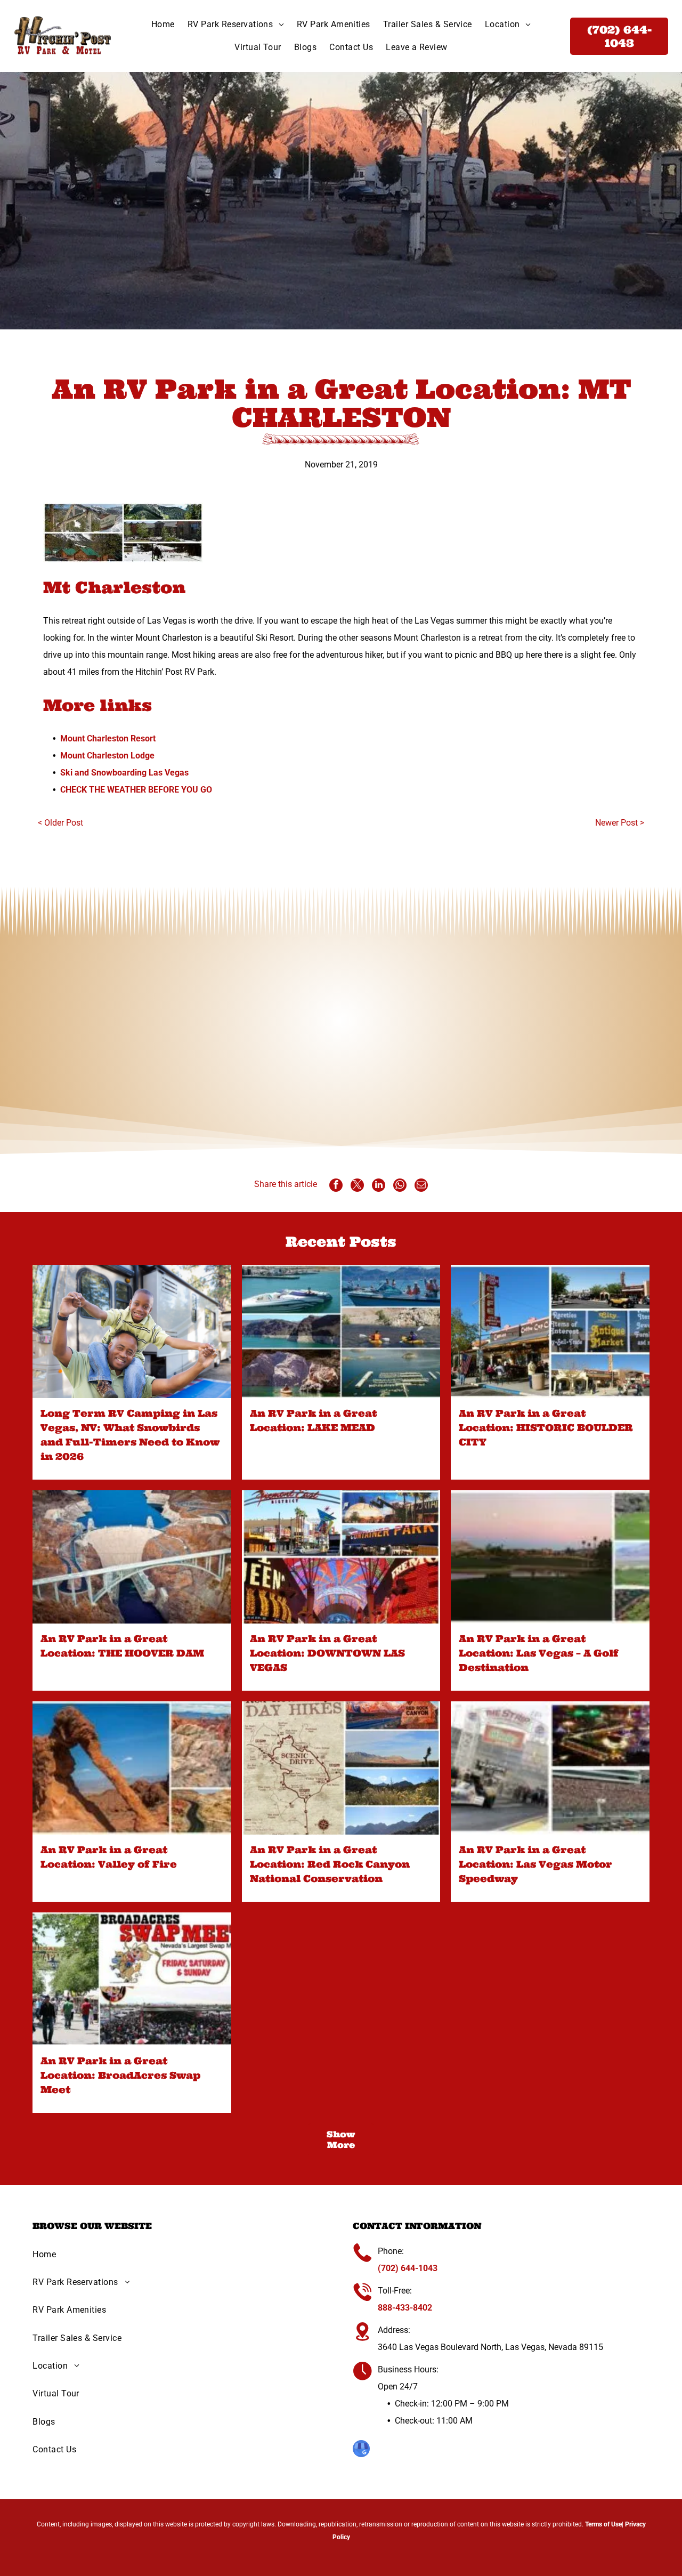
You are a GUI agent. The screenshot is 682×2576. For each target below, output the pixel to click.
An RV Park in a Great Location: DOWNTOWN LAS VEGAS (327, 1653)
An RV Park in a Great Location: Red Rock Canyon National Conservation (330, 1864)
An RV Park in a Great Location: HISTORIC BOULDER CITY (546, 1428)
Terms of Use (603, 2524)
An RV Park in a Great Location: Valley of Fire (109, 1857)
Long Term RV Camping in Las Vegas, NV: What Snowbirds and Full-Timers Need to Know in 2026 (130, 1435)
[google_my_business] (361, 2450)
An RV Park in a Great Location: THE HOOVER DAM (122, 1646)
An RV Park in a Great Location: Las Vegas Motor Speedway (535, 1864)
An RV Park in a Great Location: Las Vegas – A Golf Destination (539, 1653)
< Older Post (60, 823)
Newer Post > (620, 823)
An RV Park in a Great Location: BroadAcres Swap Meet (120, 2075)
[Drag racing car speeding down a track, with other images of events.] (550, 1768)
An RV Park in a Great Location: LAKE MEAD (313, 1420)
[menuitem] (163, 25)
